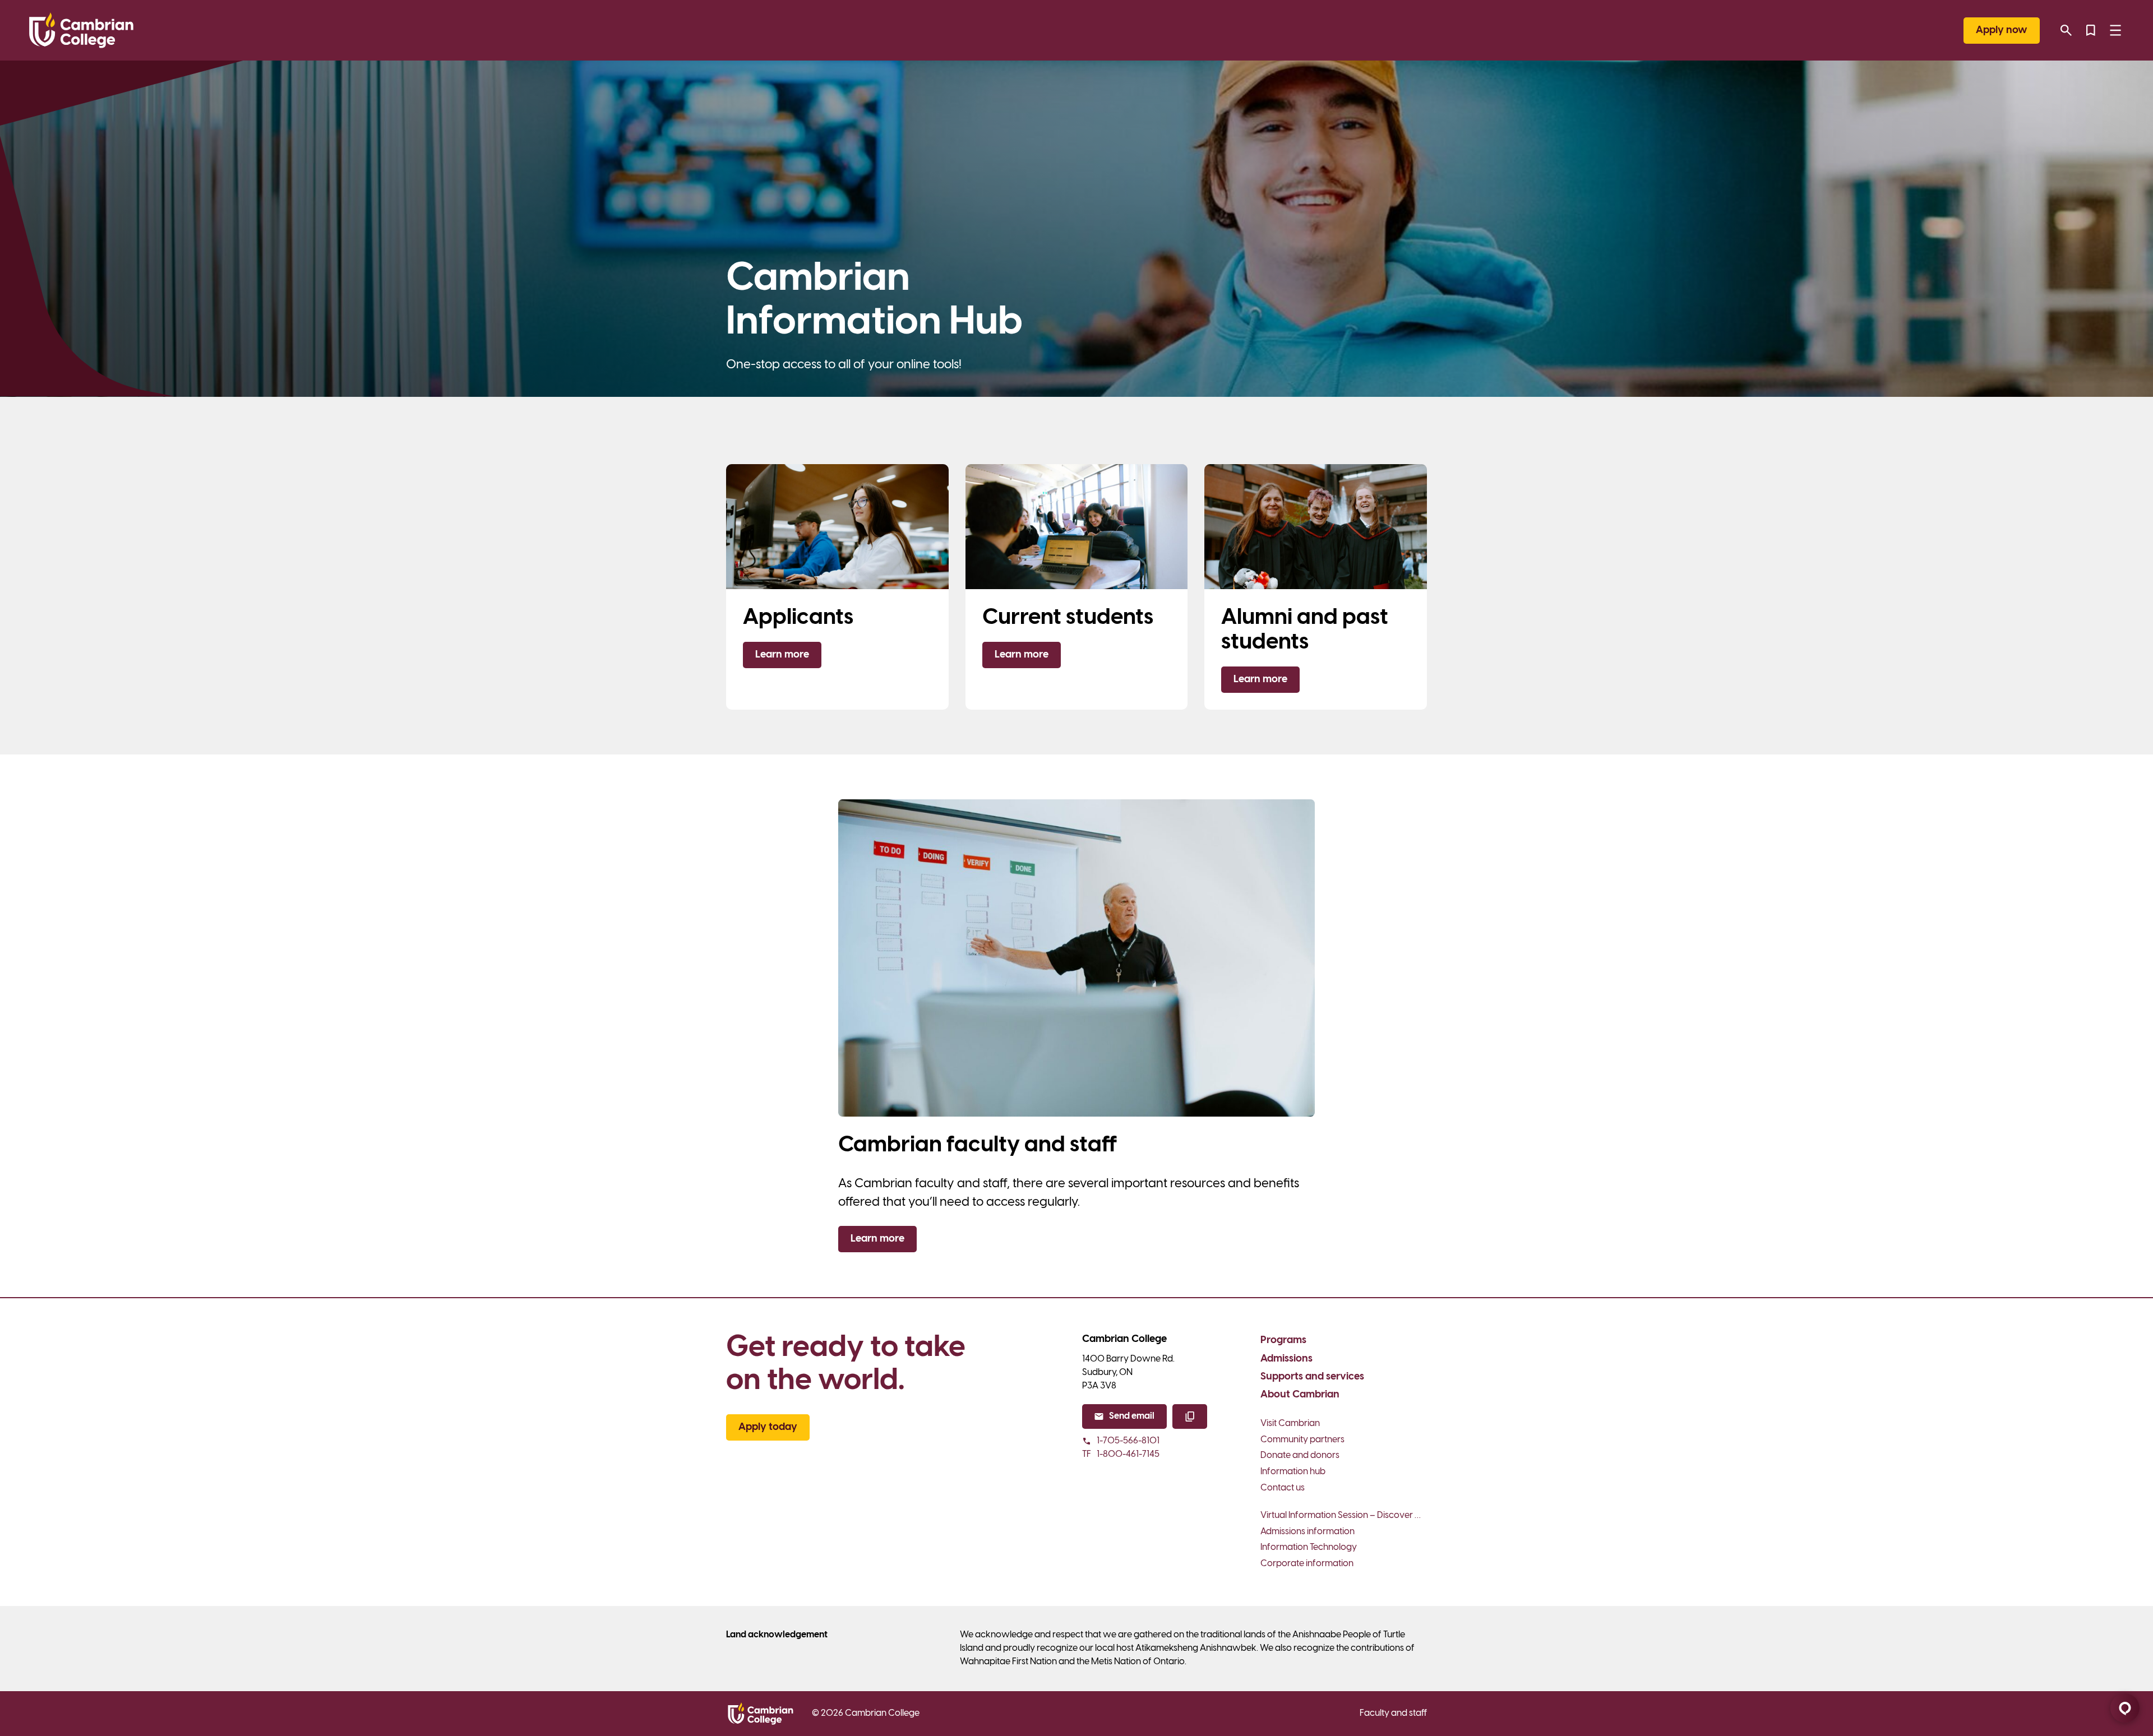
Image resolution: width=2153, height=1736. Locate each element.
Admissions (1286, 1359)
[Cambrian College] (81, 30)
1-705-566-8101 (1128, 1441)
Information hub (1293, 1472)
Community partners (1302, 1440)
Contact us (1283, 1488)
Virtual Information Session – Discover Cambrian (1344, 1515)
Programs (1283, 1341)
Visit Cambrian (1290, 1423)
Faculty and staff (1393, 1713)
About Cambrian (1300, 1395)
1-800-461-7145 (1121, 1454)
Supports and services (1312, 1377)
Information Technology (1309, 1547)
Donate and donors (1300, 1455)
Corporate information (1307, 1564)
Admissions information (1307, 1532)
